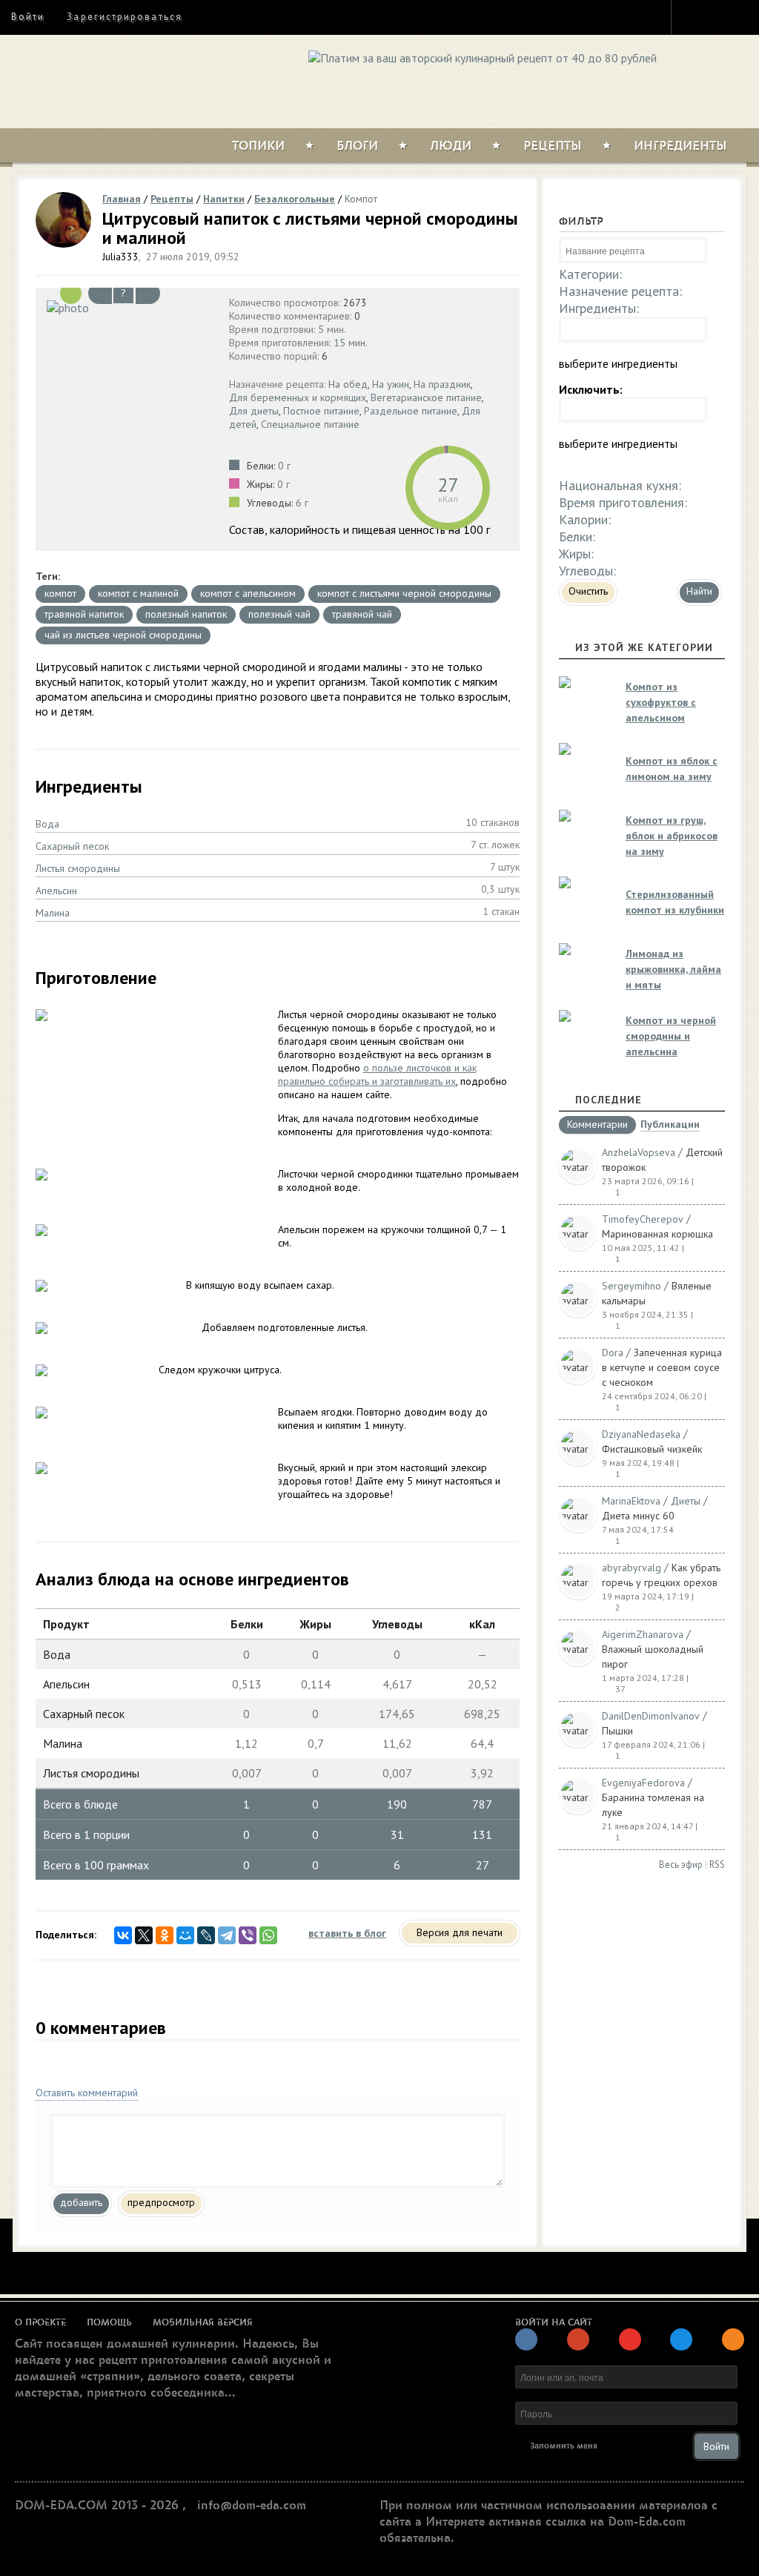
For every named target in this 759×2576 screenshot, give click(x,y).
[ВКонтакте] (123, 1935)
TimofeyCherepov (643, 1219)
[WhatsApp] (268, 1935)
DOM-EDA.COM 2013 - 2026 (97, 2506)
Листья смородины (78, 868)
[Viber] (248, 1935)
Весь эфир (681, 1865)
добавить (81, 2202)
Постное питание (321, 411)
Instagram (692, 16)
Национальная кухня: (620, 485)
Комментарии (597, 1125)
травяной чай (362, 614)
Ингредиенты (680, 146)
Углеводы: (587, 571)
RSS (717, 1865)
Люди (451, 146)
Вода (47, 824)
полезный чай (279, 614)
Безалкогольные (295, 199)
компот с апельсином (248, 593)
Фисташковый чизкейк (652, 1449)
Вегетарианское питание (426, 397)
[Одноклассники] (165, 1935)
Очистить (588, 591)
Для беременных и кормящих (298, 397)
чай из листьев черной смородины (123, 635)
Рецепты (553, 146)
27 (448, 485)
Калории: (585, 519)
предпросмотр (161, 2202)
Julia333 (120, 257)
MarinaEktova (631, 1501)
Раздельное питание (411, 411)
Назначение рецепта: (620, 291)
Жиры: (576, 554)
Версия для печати (460, 1932)
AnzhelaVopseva (639, 1152)
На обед (348, 384)
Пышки (617, 1731)
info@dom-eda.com (252, 2506)
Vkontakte (746, 16)
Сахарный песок (72, 846)
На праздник (442, 384)
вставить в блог (347, 1933)
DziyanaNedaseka (641, 1434)
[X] (144, 1935)
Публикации (670, 1125)
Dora (613, 1353)
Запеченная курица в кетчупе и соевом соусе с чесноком (662, 1367)
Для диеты (254, 411)
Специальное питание (310, 424)
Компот (361, 199)
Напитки (224, 199)
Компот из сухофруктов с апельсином (661, 702)
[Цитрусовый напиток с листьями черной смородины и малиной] (129, 307)
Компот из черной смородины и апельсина (671, 1036)
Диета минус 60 (638, 1516)
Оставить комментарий (87, 2093)
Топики (258, 146)
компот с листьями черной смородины (404, 593)
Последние (609, 1100)
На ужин (391, 384)
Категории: (590, 274)
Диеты (686, 1501)
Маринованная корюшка (657, 1234)
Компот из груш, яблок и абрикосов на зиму (672, 836)
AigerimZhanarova (643, 1634)
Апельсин (56, 891)
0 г (284, 466)
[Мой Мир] (185, 1935)
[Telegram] (227, 1935)
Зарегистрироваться (124, 17)
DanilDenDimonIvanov (651, 1716)
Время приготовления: (623, 502)
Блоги (357, 146)
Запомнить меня (564, 2446)
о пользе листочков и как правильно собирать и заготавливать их (377, 1074)
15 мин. (351, 343)
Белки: (577, 536)
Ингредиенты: (599, 308)
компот (60, 593)
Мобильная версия (203, 2322)
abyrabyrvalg (632, 1568)
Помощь (109, 2322)
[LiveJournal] (206, 1935)
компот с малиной (138, 593)
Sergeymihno (632, 1286)
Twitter (719, 16)
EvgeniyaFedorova (643, 1783)
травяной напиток (84, 614)
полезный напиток (186, 614)
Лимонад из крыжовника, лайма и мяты (673, 969)
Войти (28, 17)
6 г (302, 503)
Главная (122, 199)
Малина (53, 913)
